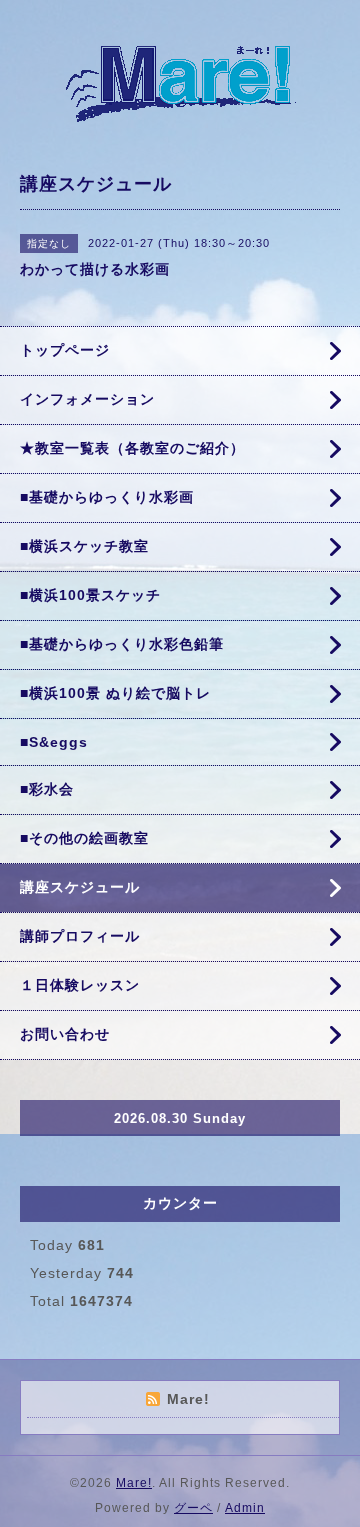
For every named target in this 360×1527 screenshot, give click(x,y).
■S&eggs (54, 742)
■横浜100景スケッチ (90, 595)
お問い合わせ (65, 1034)
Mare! (134, 1483)
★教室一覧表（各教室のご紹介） (132, 448)
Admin (245, 1508)
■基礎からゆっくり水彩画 (107, 497)
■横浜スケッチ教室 (84, 546)
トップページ (65, 350)
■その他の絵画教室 (84, 838)
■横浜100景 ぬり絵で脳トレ (115, 693)
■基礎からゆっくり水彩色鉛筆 (122, 644)
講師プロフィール (80, 936)
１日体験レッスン (80, 985)
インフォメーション (87, 399)
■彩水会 (47, 789)
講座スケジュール (80, 887)
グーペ (193, 1508)
